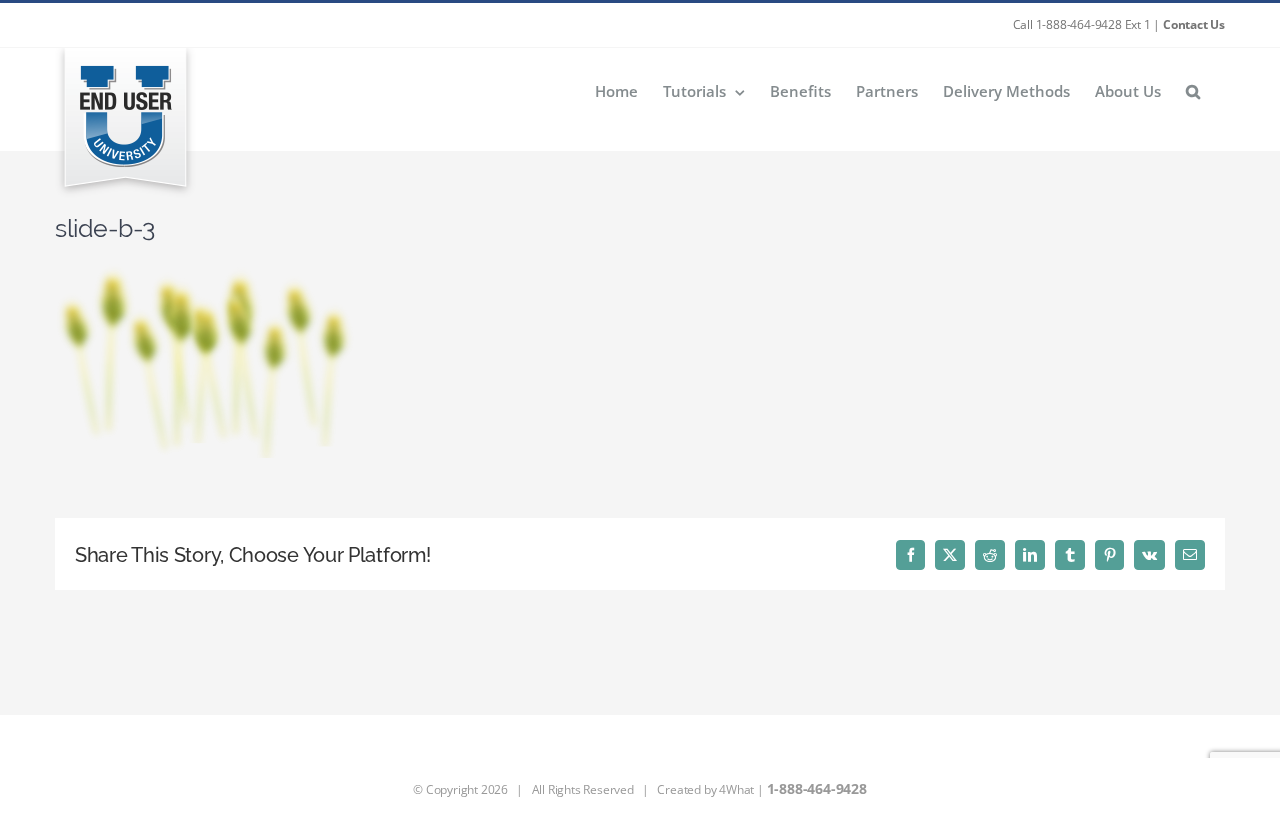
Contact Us (1194, 24)
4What (736, 789)
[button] (1193, 90)
